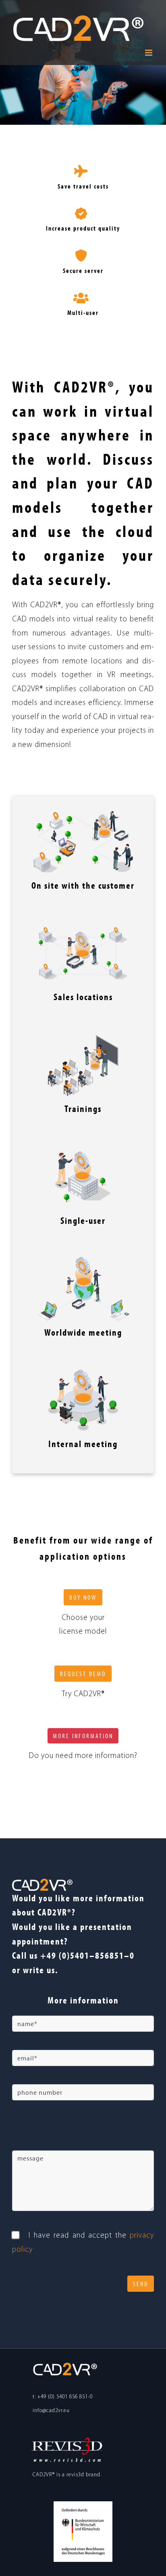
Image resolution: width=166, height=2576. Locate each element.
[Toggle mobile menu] (149, 53)
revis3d (75, 2475)
